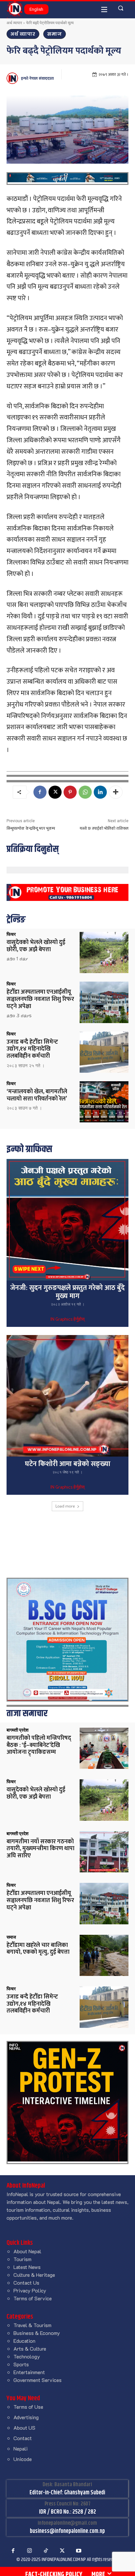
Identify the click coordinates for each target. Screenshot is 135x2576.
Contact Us (26, 2283)
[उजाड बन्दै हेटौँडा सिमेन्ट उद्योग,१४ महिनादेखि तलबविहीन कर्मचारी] (104, 1052)
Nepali (20, 2448)
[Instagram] (29, 2551)
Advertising (26, 2417)
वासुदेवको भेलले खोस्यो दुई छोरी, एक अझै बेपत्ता (36, 946)
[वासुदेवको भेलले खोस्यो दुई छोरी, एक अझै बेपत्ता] (104, 953)
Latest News (27, 2267)
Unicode (23, 2459)
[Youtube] (79, 2551)
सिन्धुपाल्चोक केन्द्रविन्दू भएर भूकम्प (31, 828)
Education (24, 2341)
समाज (55, 34)
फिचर (11, 934)
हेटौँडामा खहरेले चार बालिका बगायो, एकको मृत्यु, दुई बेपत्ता (38, 1949)
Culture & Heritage (34, 2275)
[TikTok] (46, 2551)
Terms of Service (33, 2298)
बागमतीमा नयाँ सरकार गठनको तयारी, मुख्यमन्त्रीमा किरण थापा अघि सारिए (40, 1849)
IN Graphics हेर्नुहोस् (67, 1320)
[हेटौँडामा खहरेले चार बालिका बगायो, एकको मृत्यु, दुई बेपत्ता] (104, 1955)
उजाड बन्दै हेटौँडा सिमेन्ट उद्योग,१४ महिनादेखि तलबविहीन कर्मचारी (32, 1049)
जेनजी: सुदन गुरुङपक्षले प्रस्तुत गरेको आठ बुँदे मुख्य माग (67, 1292)
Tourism (22, 2259)
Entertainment (29, 2372)
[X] (55, 792)
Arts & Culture (30, 2348)
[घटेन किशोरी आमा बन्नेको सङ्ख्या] (67, 1396)
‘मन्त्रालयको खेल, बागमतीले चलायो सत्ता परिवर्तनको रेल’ (37, 1095)
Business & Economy (37, 2333)
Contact (23, 2438)
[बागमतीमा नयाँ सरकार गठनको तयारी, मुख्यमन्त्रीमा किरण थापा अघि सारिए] (104, 1852)
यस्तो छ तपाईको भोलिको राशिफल (104, 828)
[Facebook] (40, 792)
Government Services (38, 2380)
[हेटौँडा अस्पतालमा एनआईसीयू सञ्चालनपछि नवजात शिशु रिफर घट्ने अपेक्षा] (104, 1002)
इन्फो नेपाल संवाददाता (37, 78)
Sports (21, 2364)
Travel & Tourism (32, 2325)
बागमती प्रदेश (18, 1730)
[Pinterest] (70, 792)
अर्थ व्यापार (14, 23)
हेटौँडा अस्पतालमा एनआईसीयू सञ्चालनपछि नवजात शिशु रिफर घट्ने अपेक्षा (40, 999)
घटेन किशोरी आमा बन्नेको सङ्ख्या (68, 1464)
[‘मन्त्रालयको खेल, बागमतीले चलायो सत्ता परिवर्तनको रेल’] (104, 1102)
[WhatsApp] (85, 792)
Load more (65, 1506)
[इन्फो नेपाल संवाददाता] (13, 78)
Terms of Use (28, 2407)
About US (24, 2428)
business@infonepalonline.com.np (67, 2531)
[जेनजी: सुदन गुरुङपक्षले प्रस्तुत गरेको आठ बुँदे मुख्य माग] (67, 1220)
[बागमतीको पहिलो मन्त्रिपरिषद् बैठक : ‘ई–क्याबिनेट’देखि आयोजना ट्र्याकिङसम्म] (104, 1748)
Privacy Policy (30, 2290)
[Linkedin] (100, 792)
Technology (27, 2356)
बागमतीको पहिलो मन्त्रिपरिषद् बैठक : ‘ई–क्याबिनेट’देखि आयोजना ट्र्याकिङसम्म (39, 1745)
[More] (116, 792)
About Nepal (27, 2251)
